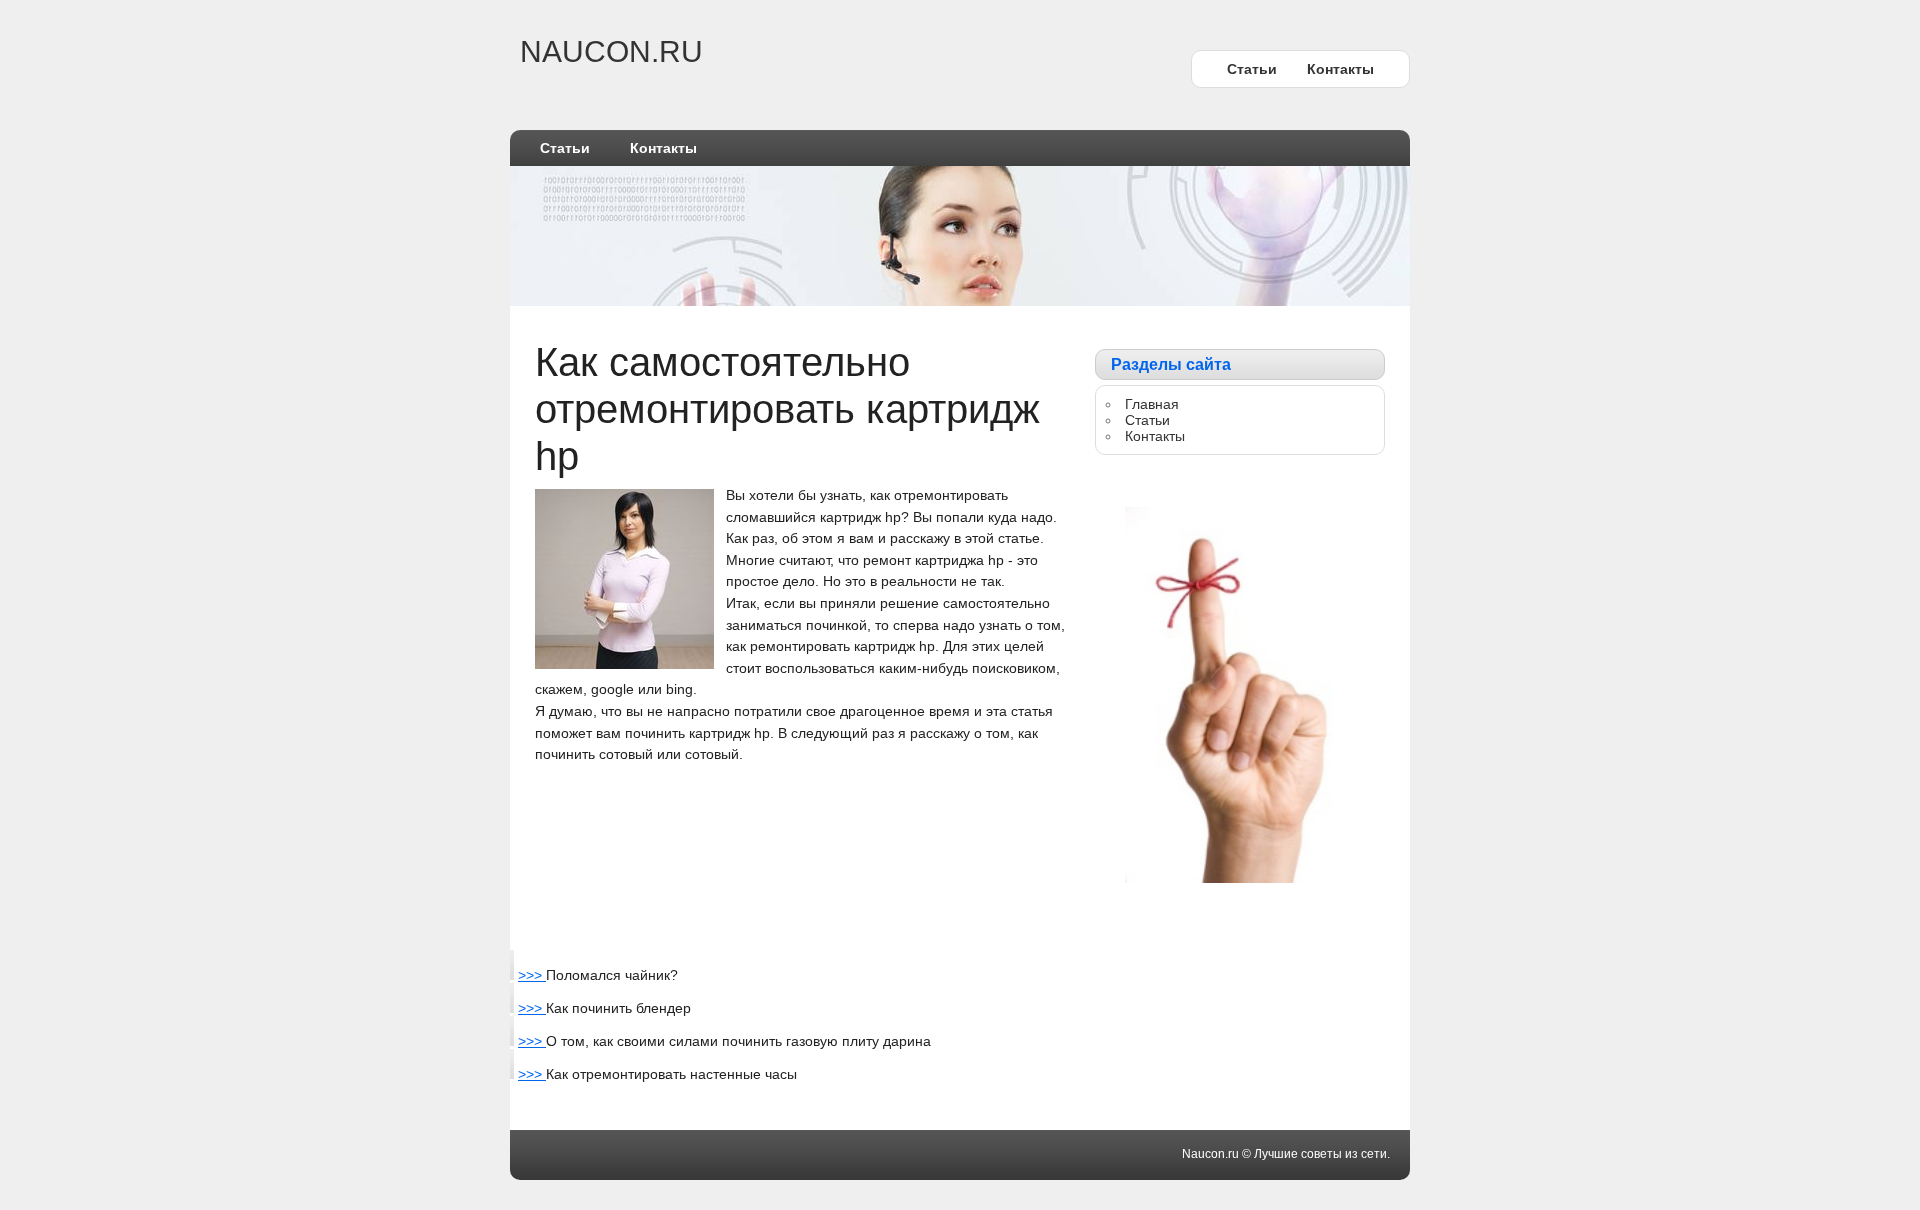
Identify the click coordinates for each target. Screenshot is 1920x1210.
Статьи (1252, 69)
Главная (1152, 404)
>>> (532, 975)
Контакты (1340, 69)
